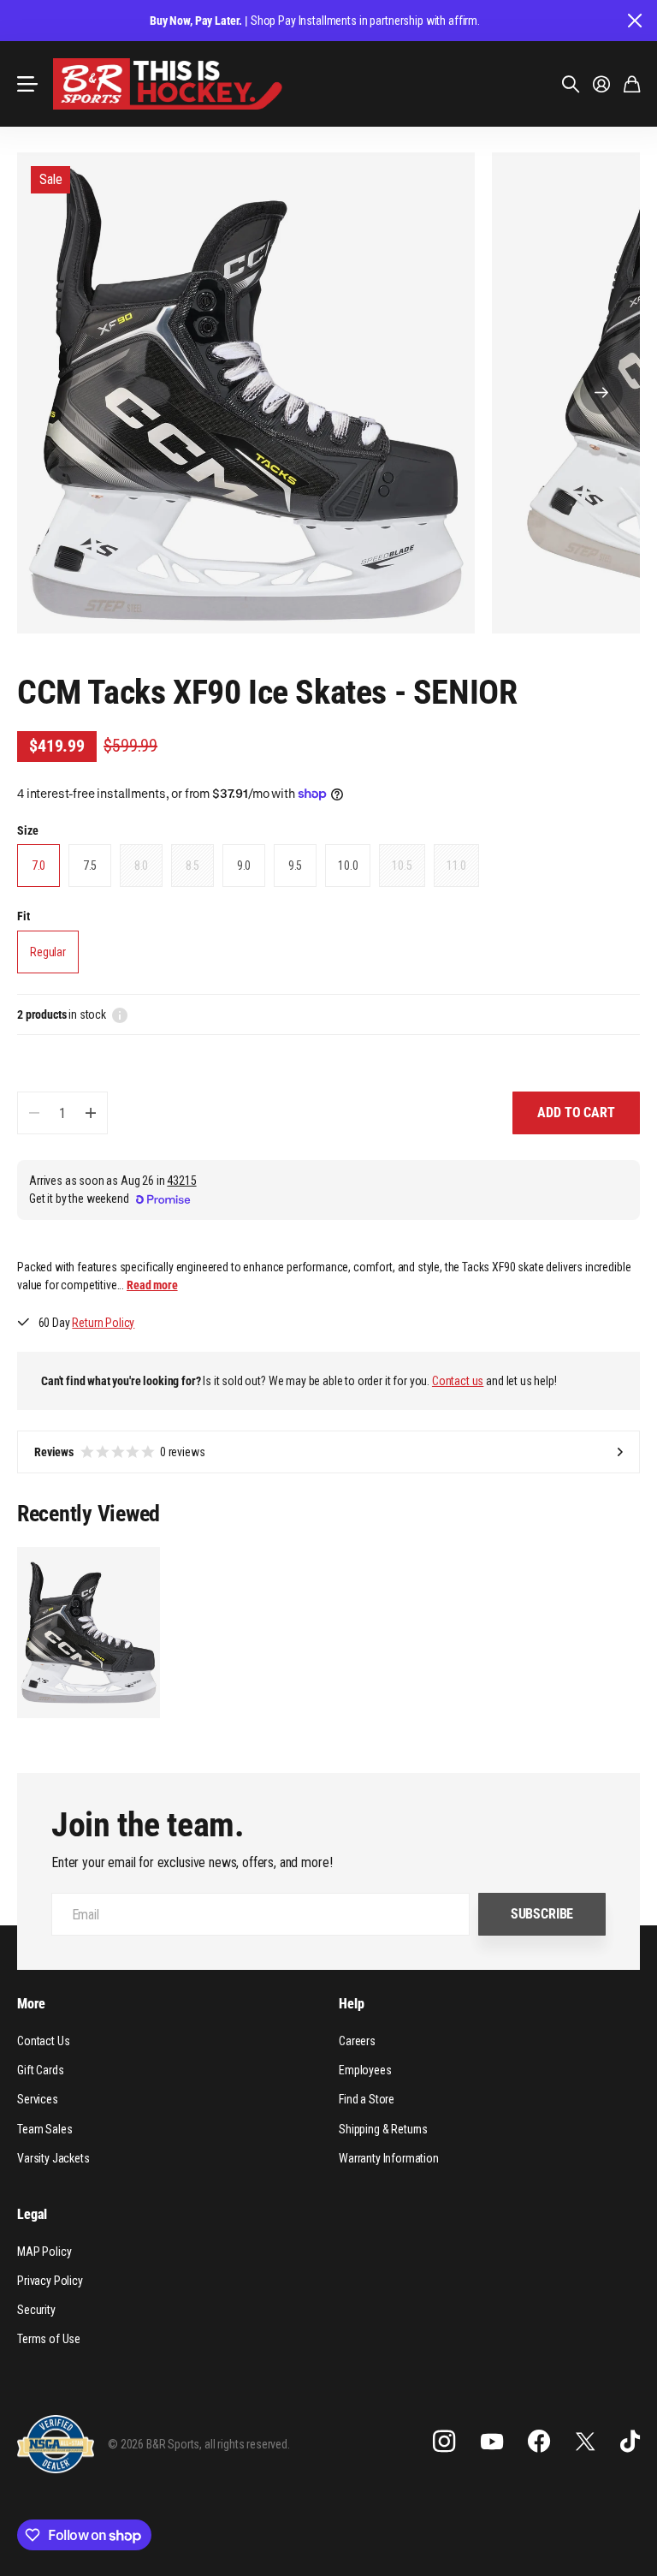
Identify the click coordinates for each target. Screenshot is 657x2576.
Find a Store (367, 2099)
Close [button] (634, 21)
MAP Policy (44, 2252)
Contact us (458, 1381)
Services (38, 2099)
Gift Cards (40, 2070)
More (31, 2004)
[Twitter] (585, 2441)
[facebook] (539, 2442)
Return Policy (103, 1323)
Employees (365, 2070)
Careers (357, 2041)
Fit (24, 916)
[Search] (571, 84)
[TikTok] (630, 2442)
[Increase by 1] (90, 1113)
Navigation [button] (27, 84)
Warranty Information (389, 2158)
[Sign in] (601, 84)
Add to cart (576, 1112)
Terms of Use (49, 2339)
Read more (152, 1285)
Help (351, 2004)
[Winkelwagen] (632, 84)
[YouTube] (492, 2442)
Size (27, 830)
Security (36, 2310)
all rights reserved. (247, 2444)
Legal (32, 2214)
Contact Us (43, 2041)
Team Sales (44, 2129)
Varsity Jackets (53, 2158)
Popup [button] (120, 1014)
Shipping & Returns (383, 2129)
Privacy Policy (50, 2281)
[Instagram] (444, 2442)
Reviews (120, 1452)
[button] (601, 393)
